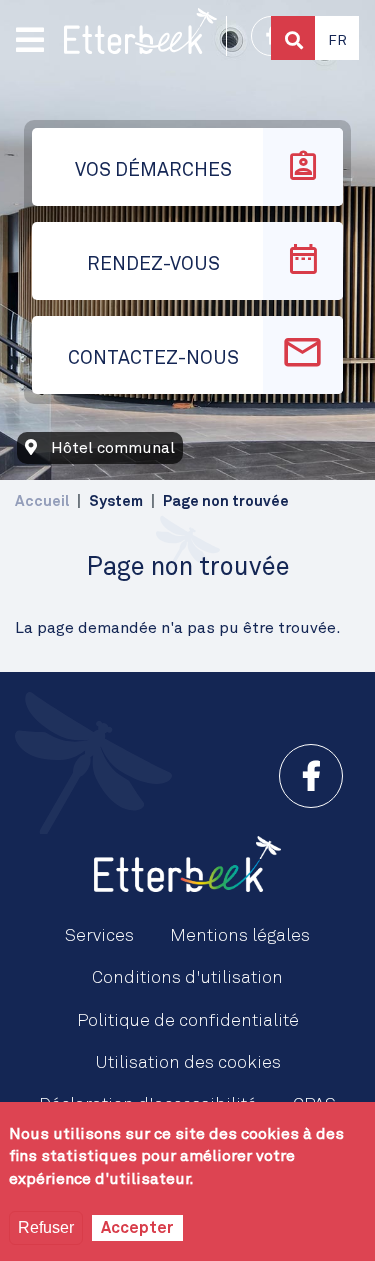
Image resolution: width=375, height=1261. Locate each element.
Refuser (46, 1227)
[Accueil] (140, 31)
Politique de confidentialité (188, 1021)
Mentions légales (240, 936)
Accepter (137, 1228)
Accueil (42, 501)
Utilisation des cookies (188, 1063)
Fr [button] (337, 41)
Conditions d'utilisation (187, 978)
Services (99, 936)
